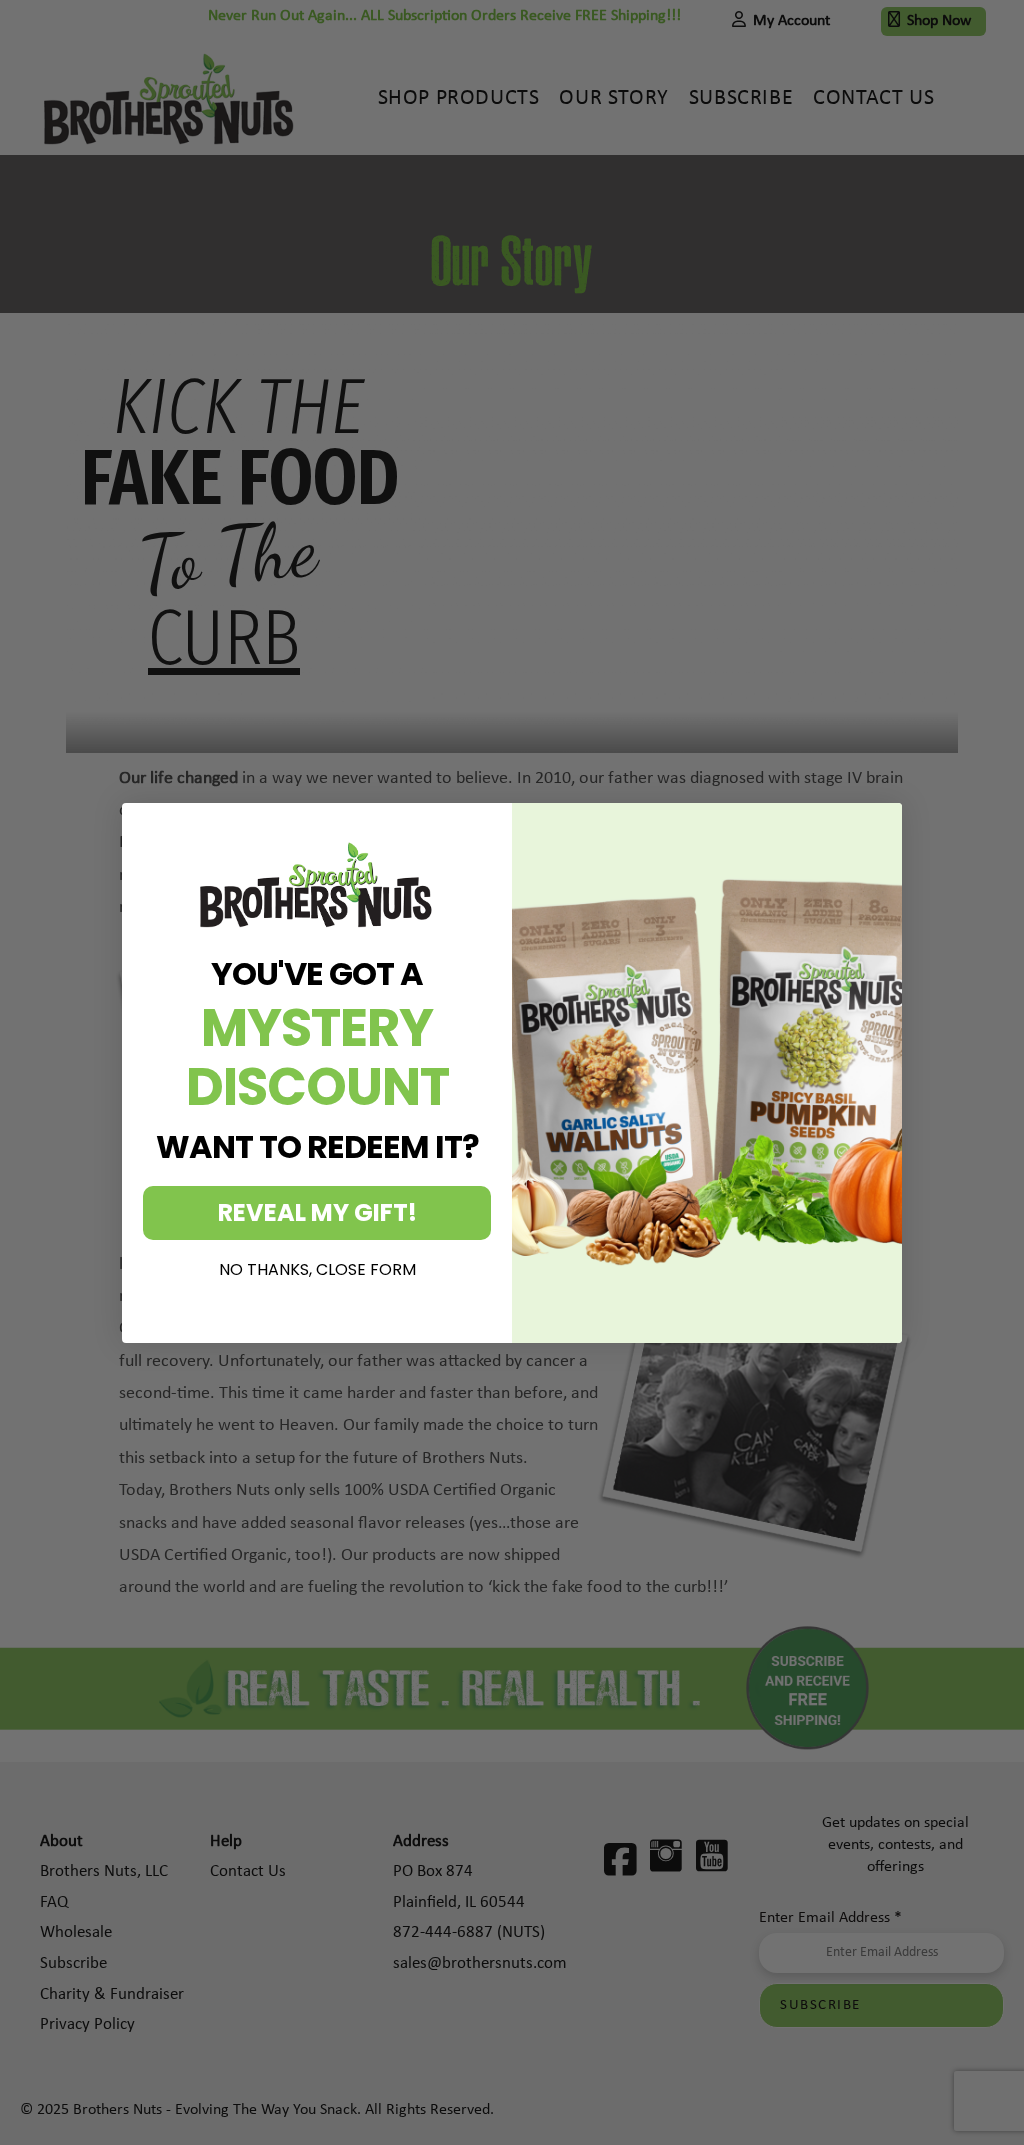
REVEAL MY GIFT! (317, 1212)
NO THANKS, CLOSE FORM (317, 1270)
